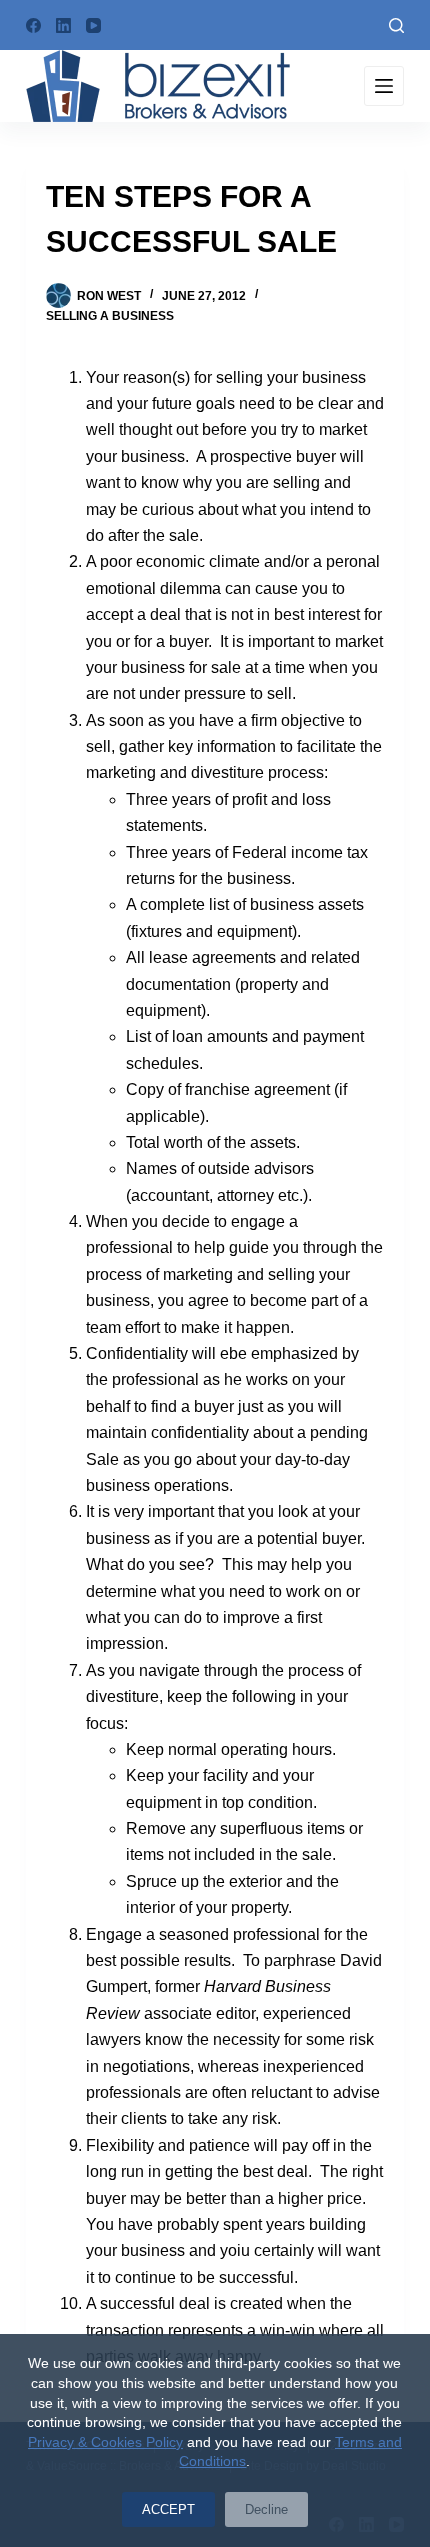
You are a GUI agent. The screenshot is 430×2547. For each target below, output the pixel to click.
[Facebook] (33, 25)
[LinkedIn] (63, 25)
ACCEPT (168, 2509)
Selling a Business (110, 316)
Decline (266, 2509)
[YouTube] (93, 25)
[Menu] (384, 86)
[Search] (396, 25)
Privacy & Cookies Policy (105, 2442)
